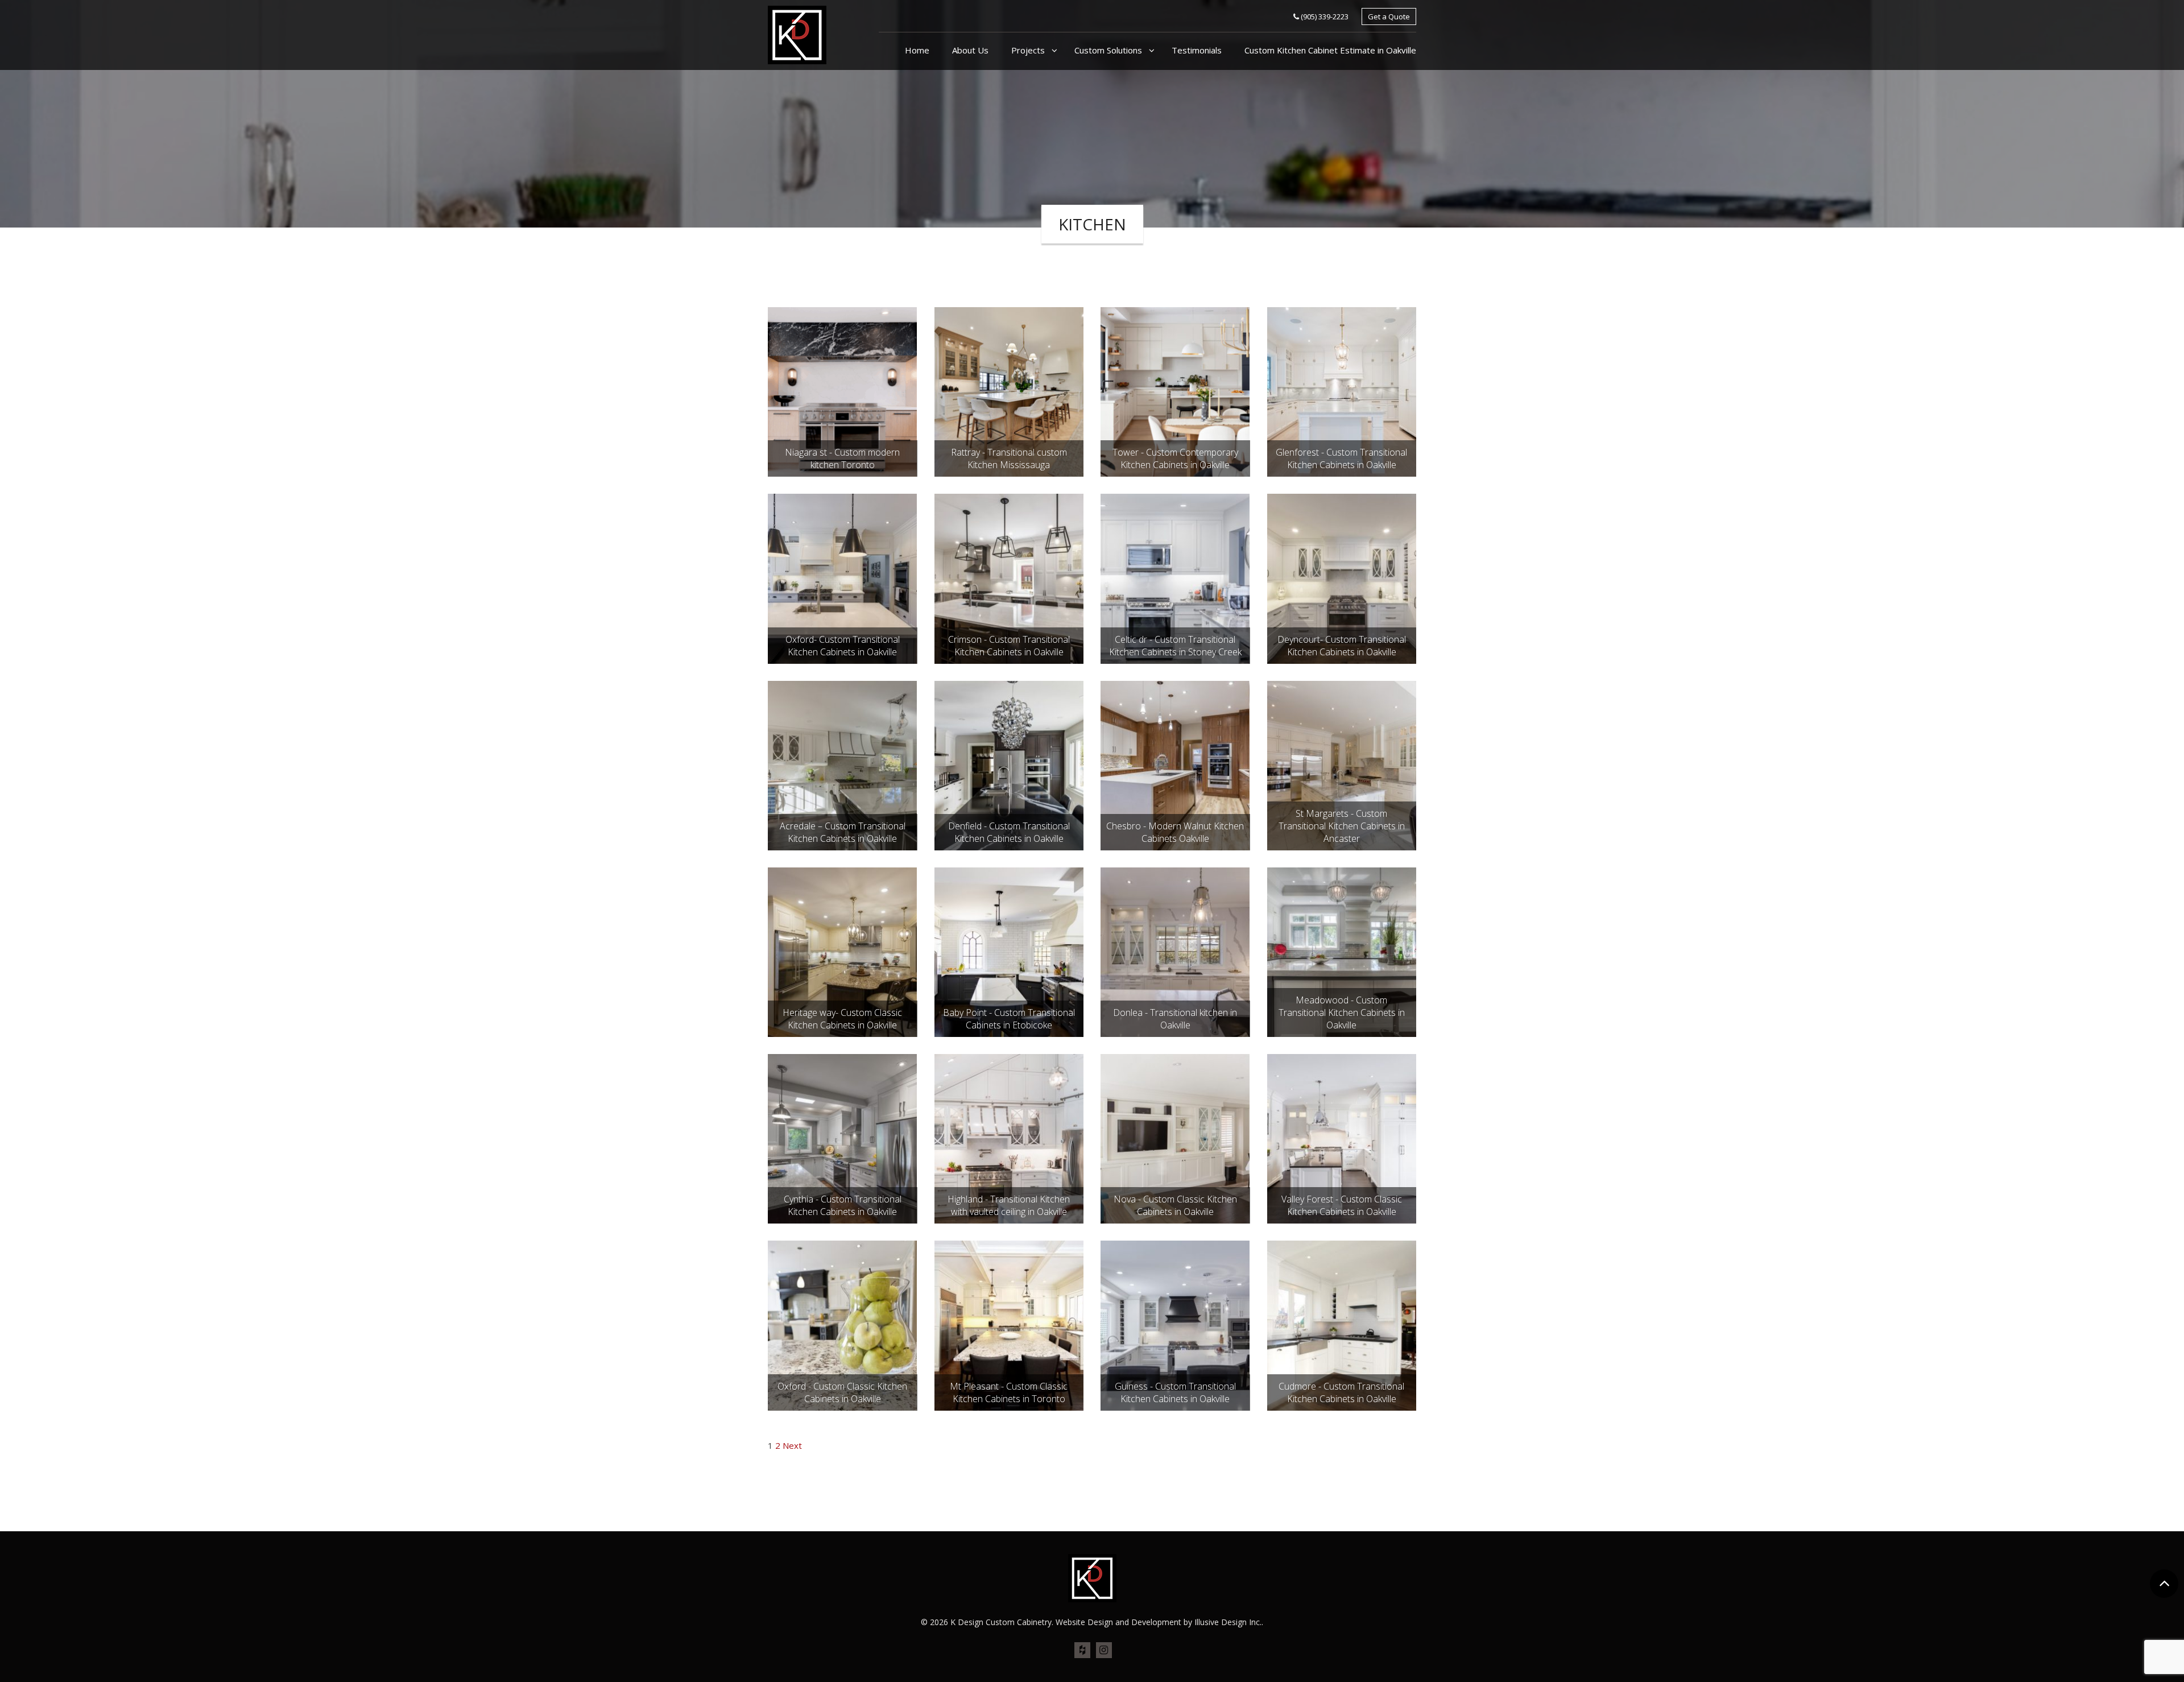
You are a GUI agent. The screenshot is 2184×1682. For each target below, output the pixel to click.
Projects (1029, 50)
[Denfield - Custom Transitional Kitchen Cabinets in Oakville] (1009, 764)
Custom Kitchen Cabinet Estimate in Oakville (1330, 50)
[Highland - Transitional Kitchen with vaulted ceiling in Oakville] (1009, 1138)
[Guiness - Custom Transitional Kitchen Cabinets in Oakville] (1175, 1325)
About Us (970, 50)
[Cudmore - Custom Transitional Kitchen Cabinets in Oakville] (1342, 1325)
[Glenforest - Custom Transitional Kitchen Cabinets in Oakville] (1342, 391)
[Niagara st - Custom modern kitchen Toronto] (842, 391)
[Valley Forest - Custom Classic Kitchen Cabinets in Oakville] (1342, 1138)
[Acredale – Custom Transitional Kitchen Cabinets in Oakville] (842, 764)
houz (1082, 1651)
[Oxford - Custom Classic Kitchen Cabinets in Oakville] (842, 1325)
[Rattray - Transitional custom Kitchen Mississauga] (1009, 391)
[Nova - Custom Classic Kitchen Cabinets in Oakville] (1175, 1138)
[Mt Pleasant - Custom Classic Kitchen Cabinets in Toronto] (1009, 1325)
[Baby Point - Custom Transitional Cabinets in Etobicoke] (1009, 951)
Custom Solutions (1109, 50)
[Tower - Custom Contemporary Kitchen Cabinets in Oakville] (1175, 391)
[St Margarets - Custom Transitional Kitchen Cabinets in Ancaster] (1342, 764)
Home (917, 50)
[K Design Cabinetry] (797, 34)
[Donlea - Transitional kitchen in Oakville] (1175, 951)
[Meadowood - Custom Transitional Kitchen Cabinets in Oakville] (1342, 951)
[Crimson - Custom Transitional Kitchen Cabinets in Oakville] (1009, 577)
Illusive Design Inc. (1228, 1622)
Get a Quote (1389, 16)
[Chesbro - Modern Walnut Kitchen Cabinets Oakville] (1175, 764)
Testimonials (1197, 50)
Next (792, 1445)
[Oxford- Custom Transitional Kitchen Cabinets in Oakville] (842, 577)
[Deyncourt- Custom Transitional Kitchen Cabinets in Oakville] (1342, 577)
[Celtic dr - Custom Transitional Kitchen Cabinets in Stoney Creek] (1175, 577)
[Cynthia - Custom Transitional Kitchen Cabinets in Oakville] (842, 1138)
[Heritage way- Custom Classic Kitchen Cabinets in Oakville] (842, 951)
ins (1104, 1651)
